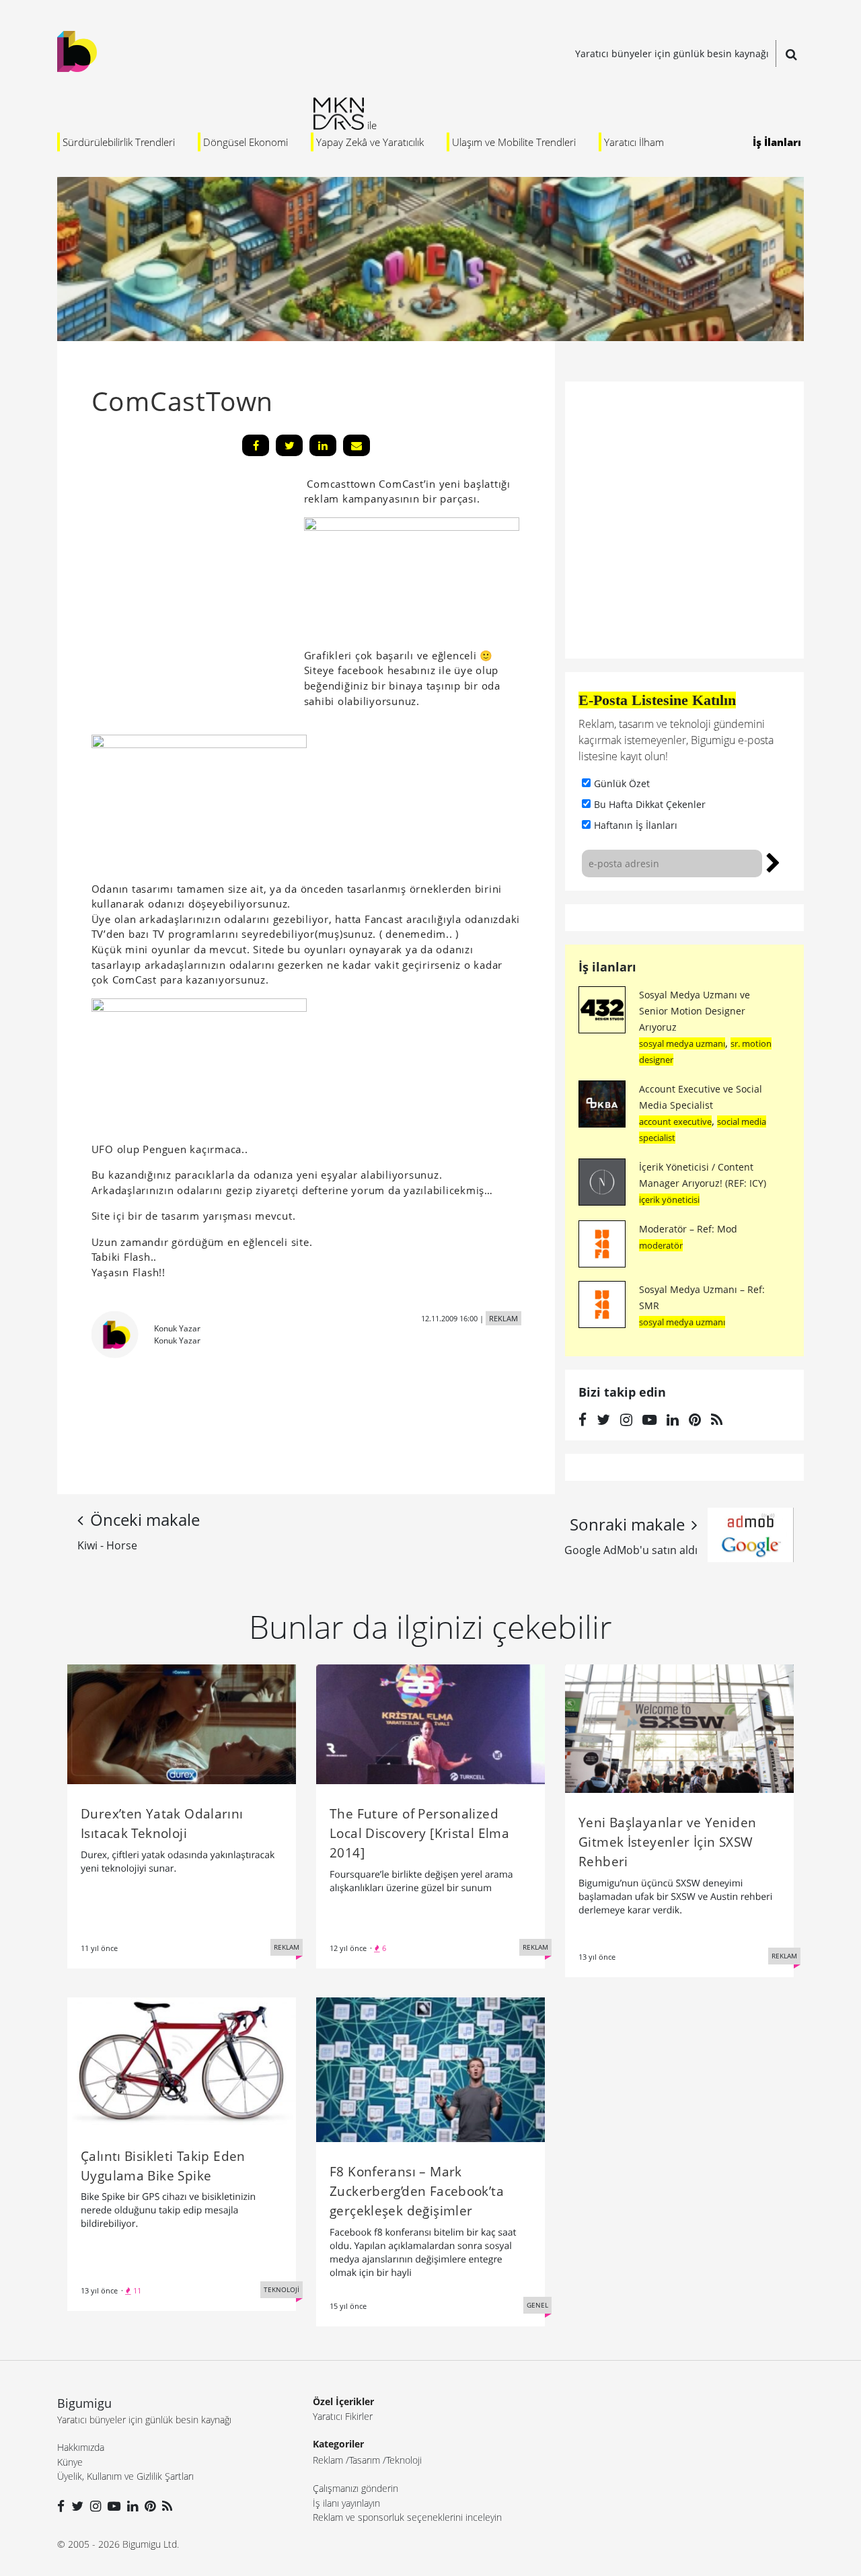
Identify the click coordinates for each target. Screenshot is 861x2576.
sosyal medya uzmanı (682, 1043)
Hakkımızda (81, 2447)
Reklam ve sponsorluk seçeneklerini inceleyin (407, 2517)
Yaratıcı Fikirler (343, 2416)
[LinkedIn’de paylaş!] (323, 445)
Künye (70, 2462)
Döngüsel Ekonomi (246, 142)
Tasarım (365, 2460)
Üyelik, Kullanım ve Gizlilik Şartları (125, 2476)
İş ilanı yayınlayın (346, 2503)
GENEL (537, 2305)
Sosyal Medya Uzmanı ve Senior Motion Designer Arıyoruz (695, 1011)
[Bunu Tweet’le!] (289, 445)
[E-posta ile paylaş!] (357, 445)
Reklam (328, 2460)
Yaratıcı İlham (634, 142)
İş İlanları (777, 142)
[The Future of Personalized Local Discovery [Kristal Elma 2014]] (430, 1723)
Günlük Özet (622, 783)
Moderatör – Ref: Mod (688, 1229)
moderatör (661, 1245)
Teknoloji (404, 2460)
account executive (675, 1121)
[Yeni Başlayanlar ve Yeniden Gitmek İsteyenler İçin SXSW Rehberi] (679, 1728)
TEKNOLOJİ (282, 2289)
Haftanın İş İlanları (636, 825)
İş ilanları (607, 967)
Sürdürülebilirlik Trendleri (119, 142)
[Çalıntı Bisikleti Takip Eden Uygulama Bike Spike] (182, 2061)
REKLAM (503, 1318)
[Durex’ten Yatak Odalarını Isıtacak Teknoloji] (182, 1723)
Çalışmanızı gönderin (355, 2488)
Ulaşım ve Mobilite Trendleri (514, 142)
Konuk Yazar (177, 1328)
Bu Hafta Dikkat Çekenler (650, 804)
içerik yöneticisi (669, 1200)
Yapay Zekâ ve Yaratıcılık (370, 142)
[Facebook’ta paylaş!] (256, 445)
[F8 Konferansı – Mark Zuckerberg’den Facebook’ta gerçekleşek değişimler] (430, 2069)
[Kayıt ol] (773, 861)
